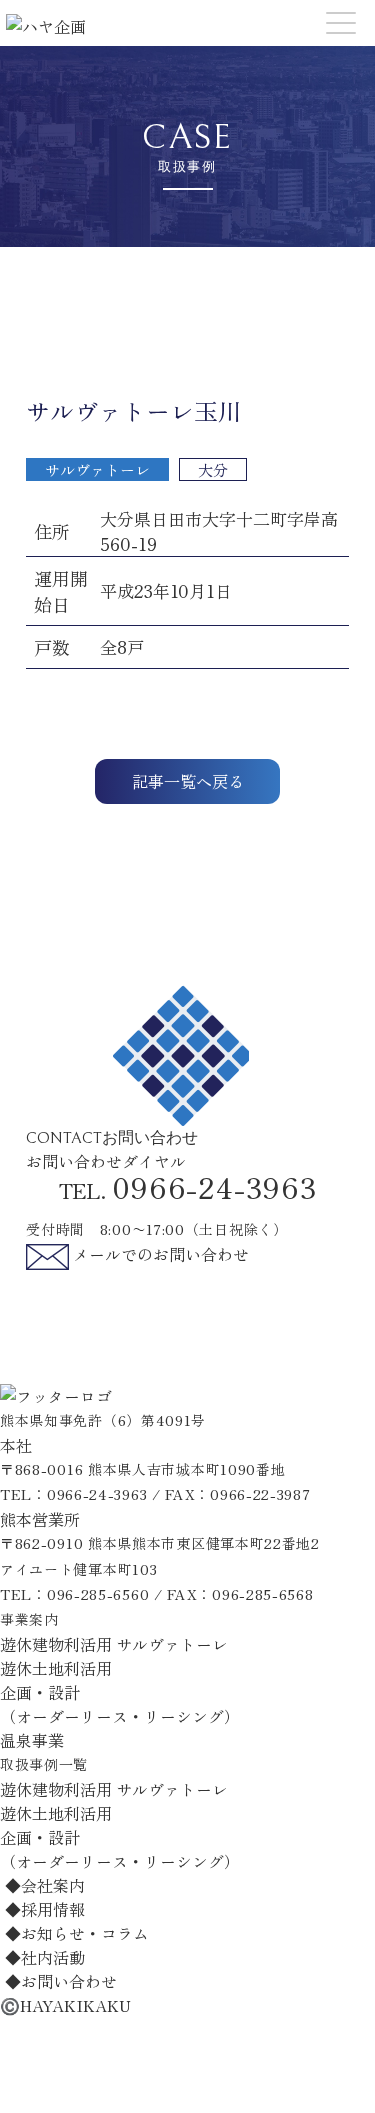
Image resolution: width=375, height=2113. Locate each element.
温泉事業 (32, 1740)
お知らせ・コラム (77, 1933)
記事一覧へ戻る (188, 781)
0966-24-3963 (97, 1494)
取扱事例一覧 (44, 1764)
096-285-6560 (98, 1594)
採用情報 (45, 1909)
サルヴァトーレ (97, 469)
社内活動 (45, 1957)
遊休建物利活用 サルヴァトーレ (114, 1644)
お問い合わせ (61, 1981)
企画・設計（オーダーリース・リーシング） (120, 1704)
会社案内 (45, 1885)
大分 (213, 469)
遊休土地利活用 (56, 1668)
